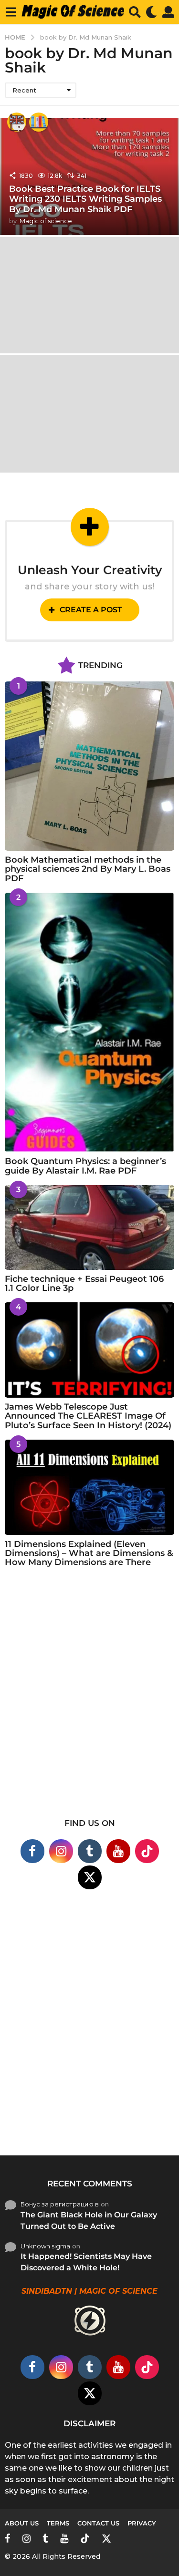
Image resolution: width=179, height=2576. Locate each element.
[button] (11, 12)
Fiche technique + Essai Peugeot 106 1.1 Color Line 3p (84, 1283)
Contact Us (98, 2523)
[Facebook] (32, 1851)
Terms (58, 2523)
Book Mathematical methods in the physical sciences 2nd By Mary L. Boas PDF (88, 869)
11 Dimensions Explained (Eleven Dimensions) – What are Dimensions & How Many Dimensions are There (89, 1553)
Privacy (142, 2523)
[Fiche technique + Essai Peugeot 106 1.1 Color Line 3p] (89, 1227)
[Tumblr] (90, 1851)
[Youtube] (118, 1851)
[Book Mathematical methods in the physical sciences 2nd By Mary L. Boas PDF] (89, 766)
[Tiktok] (147, 1851)
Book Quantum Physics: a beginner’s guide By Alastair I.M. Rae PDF (85, 1166)
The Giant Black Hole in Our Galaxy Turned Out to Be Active (89, 2221)
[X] (90, 1877)
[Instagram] (61, 1851)
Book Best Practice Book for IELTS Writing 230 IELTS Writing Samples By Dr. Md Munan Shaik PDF (85, 199)
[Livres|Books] (39, 122)
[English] (17, 122)
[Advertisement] (89, 1699)
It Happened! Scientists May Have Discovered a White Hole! (86, 2262)
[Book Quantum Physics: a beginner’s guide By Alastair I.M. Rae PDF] (89, 1022)
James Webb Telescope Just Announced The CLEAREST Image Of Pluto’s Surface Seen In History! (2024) (88, 1416)
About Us (22, 2523)
